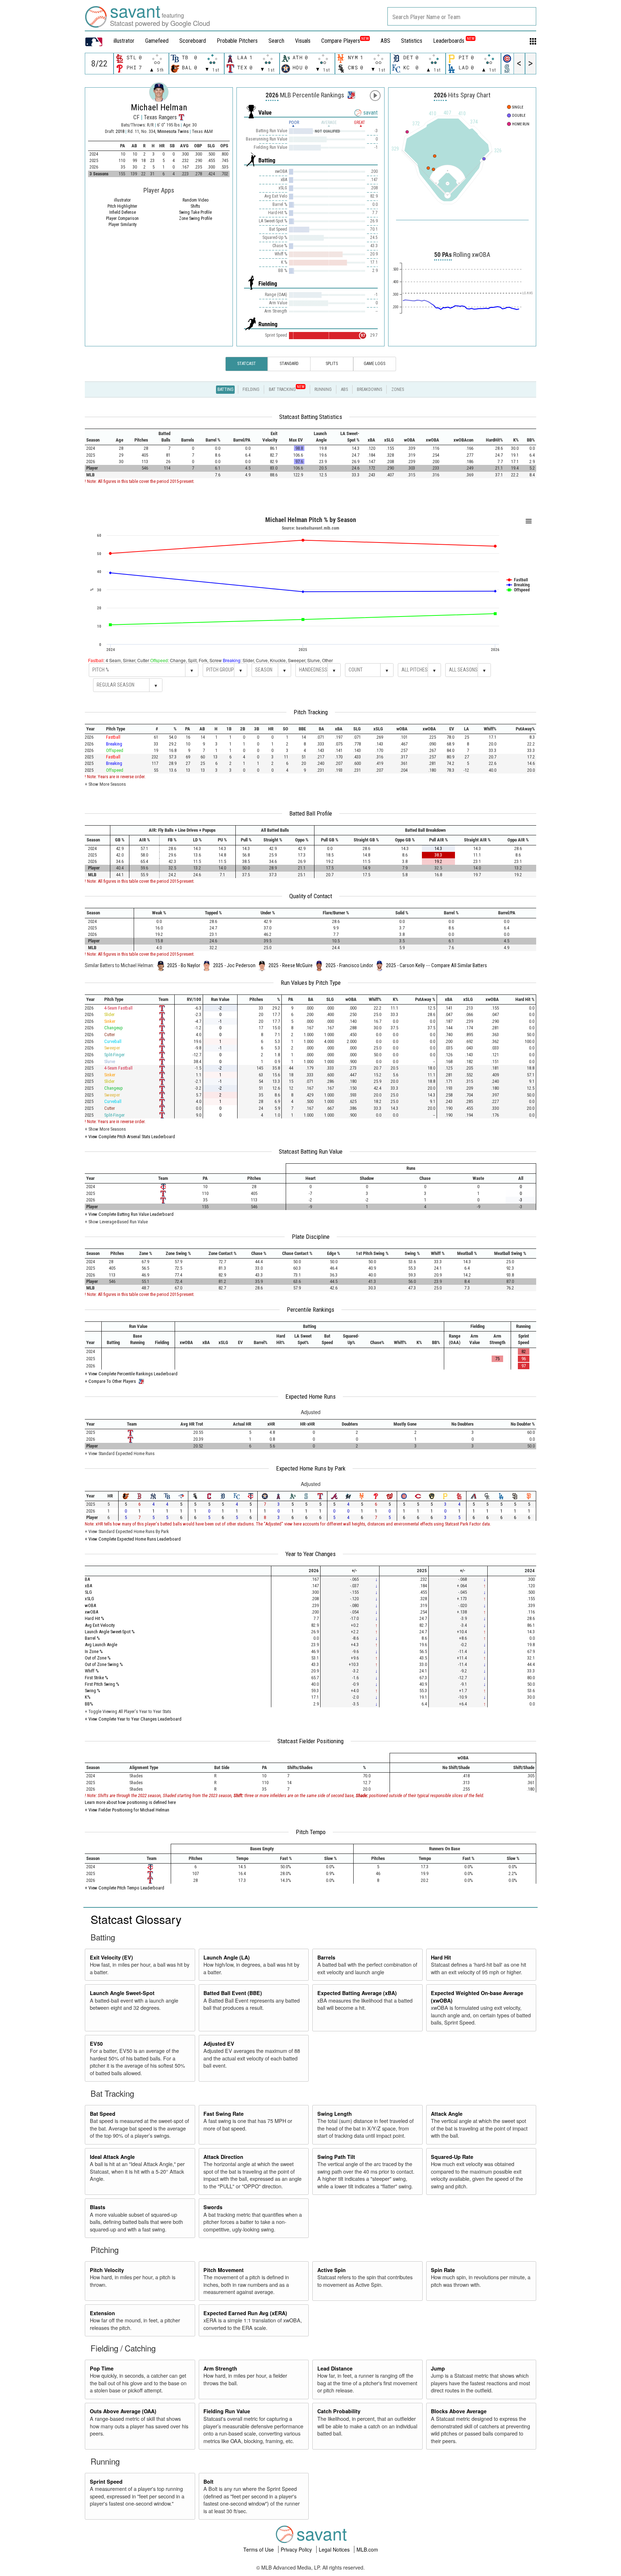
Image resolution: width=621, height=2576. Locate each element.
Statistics (412, 41)
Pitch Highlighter (122, 206)
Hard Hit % (95, 1618)
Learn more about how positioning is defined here (130, 1802)
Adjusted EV (219, 2044)
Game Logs (374, 364)
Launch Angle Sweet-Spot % (110, 1632)
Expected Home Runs (310, 1397)
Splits (332, 364)
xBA (88, 1586)
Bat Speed (103, 2114)
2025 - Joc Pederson (234, 965)
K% (88, 1697)
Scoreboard (193, 41)
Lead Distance (335, 2368)
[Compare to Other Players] (351, 93)
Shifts (195, 206)
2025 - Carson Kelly (405, 965)
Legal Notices (335, 2549)
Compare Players (341, 41)
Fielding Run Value (227, 2411)
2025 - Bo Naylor (184, 965)
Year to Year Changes (310, 1554)
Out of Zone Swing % (104, 1664)
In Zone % (94, 1651)
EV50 (96, 2044)
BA (87, 1579)
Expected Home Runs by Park (311, 1468)
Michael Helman (159, 107)
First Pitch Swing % (102, 1684)
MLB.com (367, 2549)
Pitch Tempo (311, 1832)
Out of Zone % (98, 1658)
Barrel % (92, 1638)
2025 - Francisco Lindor (349, 965)
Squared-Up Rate (452, 2157)
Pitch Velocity (107, 2270)
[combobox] (462, 16)
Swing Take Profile (195, 212)
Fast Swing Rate (224, 2114)
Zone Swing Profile (195, 218)
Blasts (98, 2207)
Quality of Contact (311, 896)
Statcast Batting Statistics (311, 417)
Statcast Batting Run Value (311, 1151)
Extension (102, 2313)
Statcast (247, 364)
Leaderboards (454, 41)
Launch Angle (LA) (227, 1957)
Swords (213, 2207)
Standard (289, 364)
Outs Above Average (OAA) (123, 2411)
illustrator (124, 41)
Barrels (326, 1957)
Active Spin (332, 2270)
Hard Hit (441, 1957)
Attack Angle (447, 2114)
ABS (385, 41)
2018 (120, 131)
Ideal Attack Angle (112, 2157)
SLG (88, 1592)
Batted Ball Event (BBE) (233, 1993)
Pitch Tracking (311, 712)
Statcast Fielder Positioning (310, 1741)
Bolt (208, 2482)
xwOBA (91, 1612)
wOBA (90, 1605)
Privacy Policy (297, 2549)
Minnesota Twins (174, 131)
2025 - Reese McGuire (291, 965)
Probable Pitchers (237, 41)
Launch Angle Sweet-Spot (122, 1993)
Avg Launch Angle (101, 1645)
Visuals (303, 41)
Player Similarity (123, 225)
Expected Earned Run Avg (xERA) (245, 2313)
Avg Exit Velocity (100, 1625)
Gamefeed (157, 41)
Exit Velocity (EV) (111, 1957)
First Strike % (96, 1678)
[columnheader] (97, 437)
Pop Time (102, 2368)
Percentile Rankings (310, 1310)
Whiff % (92, 1671)
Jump (438, 2368)
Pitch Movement (224, 2270)
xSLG (89, 1599)
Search (276, 41)
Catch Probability (339, 2411)
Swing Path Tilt (336, 2157)
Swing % (93, 1691)
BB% (89, 1704)
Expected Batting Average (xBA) (357, 1993)
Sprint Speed (106, 2482)
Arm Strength (220, 2368)
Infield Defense (123, 212)
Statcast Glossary (136, 1919)
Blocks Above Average (459, 2411)
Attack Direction (223, 2157)
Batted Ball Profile (311, 813)
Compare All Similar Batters (459, 965)
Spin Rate (443, 2270)
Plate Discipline (311, 1237)
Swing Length (335, 2114)
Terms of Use (259, 2549)
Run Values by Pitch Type (311, 983)
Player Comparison (122, 218)
